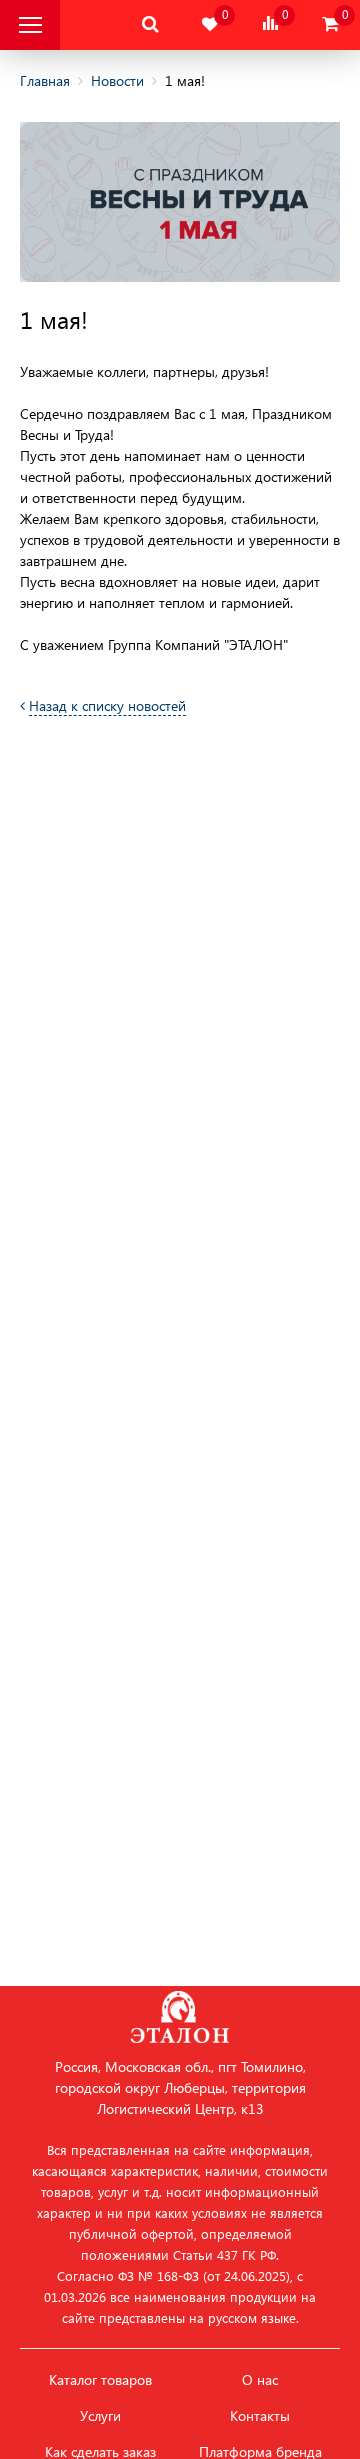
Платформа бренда (260, 2452)
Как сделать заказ (100, 2452)
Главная (45, 80)
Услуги (100, 2416)
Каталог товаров (100, 2380)
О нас (260, 2380)
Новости (117, 80)
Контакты (260, 2416)
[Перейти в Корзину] (330, 24)
